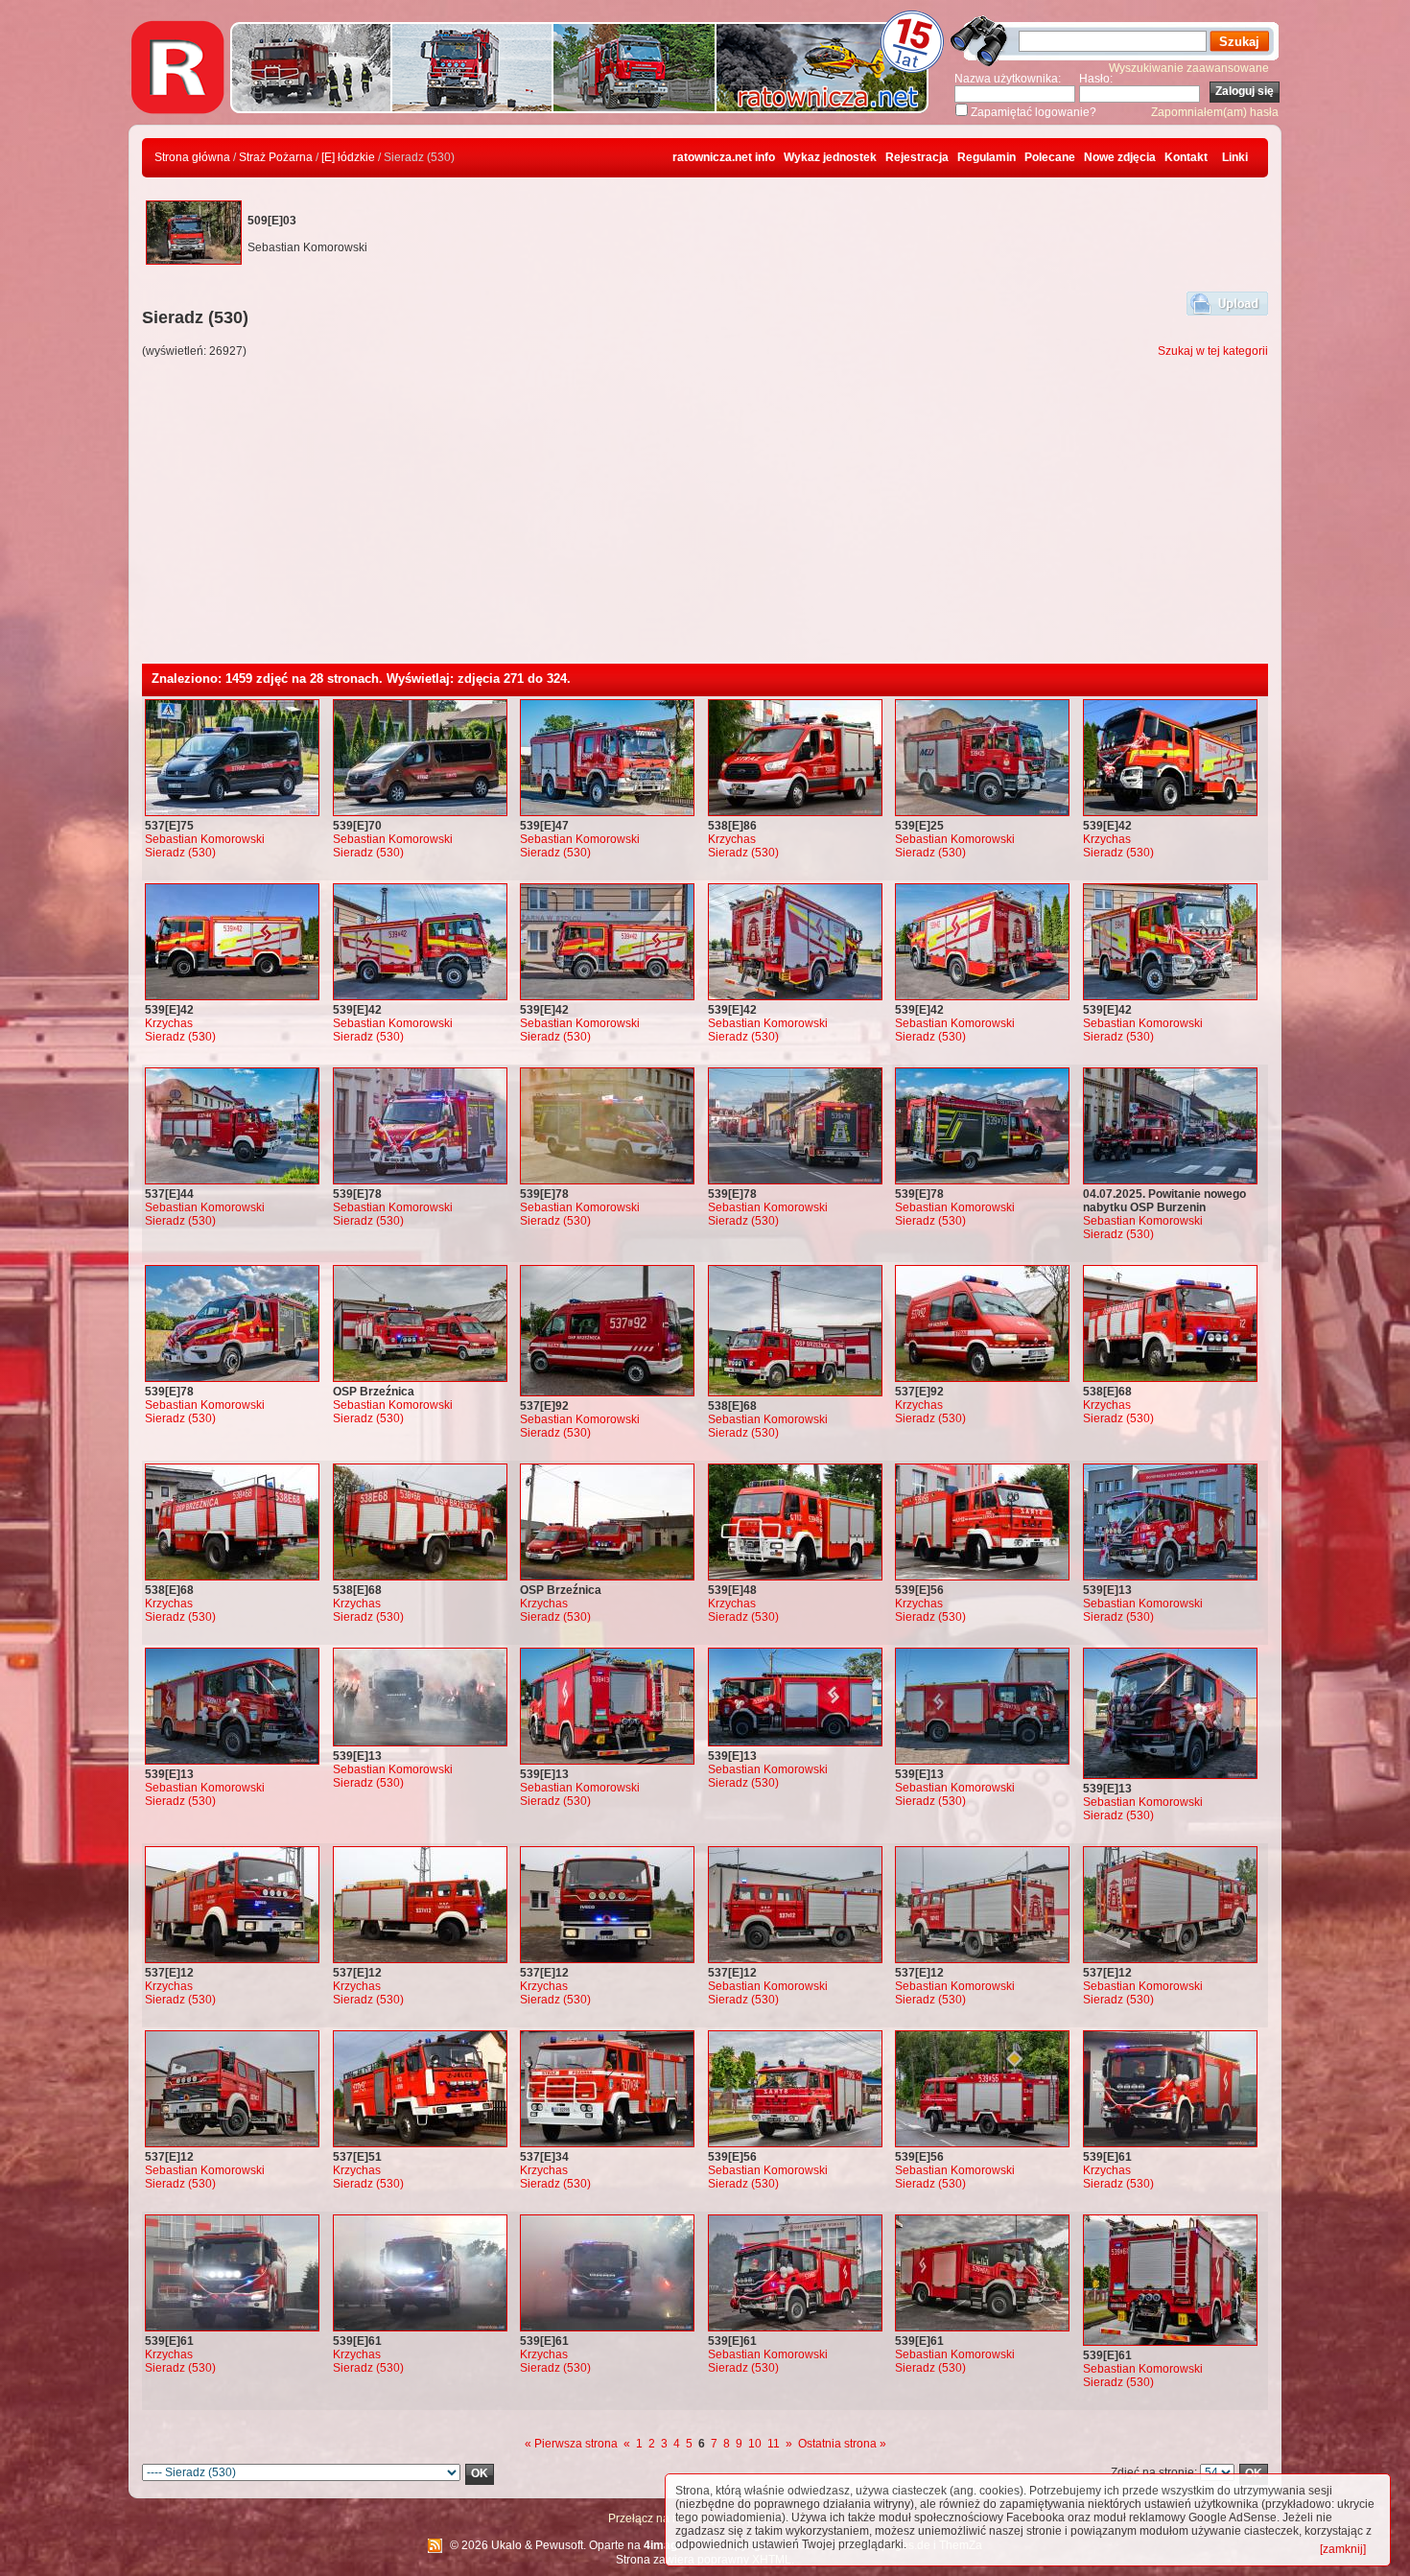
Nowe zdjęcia (1120, 157)
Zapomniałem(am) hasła (1215, 112)
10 (755, 2444)
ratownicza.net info (724, 157)
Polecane (1050, 157)
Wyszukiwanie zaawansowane (1189, 68)
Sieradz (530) (180, 853)
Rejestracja (917, 157)
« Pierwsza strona (571, 2444)
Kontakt (1186, 157)
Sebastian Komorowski (205, 839)
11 (774, 2444)
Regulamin (987, 157)
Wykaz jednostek (830, 157)
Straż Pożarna (276, 157)
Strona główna (192, 157)
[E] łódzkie (348, 157)
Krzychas (732, 839)
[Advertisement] (705, 520)
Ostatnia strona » (842, 2444)
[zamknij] (1343, 2549)
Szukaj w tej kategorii (1213, 351)
